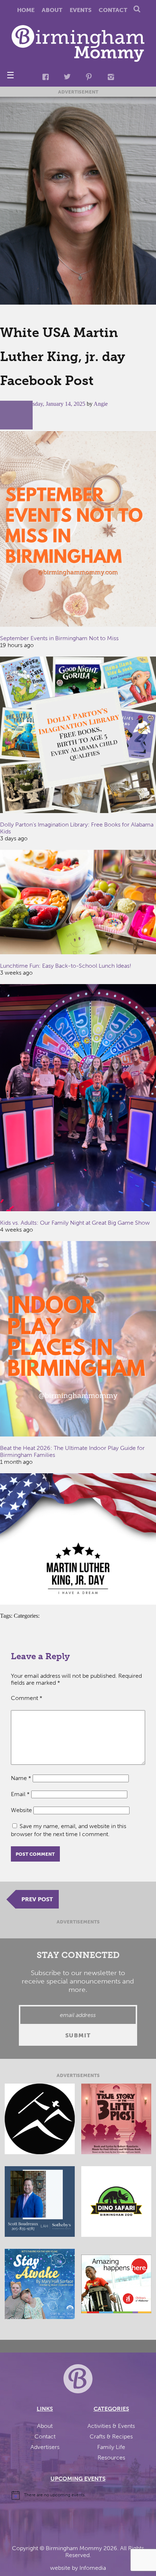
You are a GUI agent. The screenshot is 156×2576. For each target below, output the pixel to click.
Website (21, 1810)
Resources (111, 2458)
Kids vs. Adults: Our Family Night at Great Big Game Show (75, 1223)
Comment (27, 1698)
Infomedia (93, 2568)
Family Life (111, 2447)
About (52, 10)
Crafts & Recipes (111, 2436)
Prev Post (37, 1899)
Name (21, 1778)
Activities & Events (111, 2426)
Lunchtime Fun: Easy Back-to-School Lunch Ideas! (66, 966)
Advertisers (45, 2447)
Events (81, 10)
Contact (113, 10)
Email (20, 1794)
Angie (101, 404)
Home (26, 10)
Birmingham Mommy (74, 2548)
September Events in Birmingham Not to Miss (59, 638)
